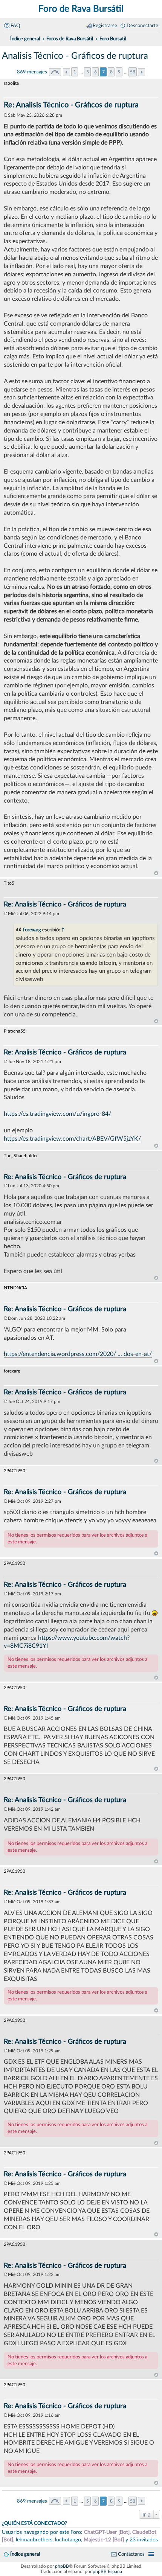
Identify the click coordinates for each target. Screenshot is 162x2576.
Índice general (25, 2554)
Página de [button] (55, 72)
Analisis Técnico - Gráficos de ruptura (75, 56)
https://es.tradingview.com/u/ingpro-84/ (57, 1114)
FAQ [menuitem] (15, 26)
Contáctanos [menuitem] (131, 2554)
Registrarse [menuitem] (105, 26)
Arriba (156, 873)
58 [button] (133, 72)
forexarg (32, 930)
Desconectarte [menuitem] (142, 26)
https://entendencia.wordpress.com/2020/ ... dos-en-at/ (78, 1354)
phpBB (62, 2566)
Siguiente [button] (141, 72)
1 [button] (75, 72)
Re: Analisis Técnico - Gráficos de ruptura (71, 105)
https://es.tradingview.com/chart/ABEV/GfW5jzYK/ (72, 1139)
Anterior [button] (66, 72)
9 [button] (119, 72)
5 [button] (88, 72)
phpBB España (107, 2571)
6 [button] (96, 72)
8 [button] (111, 72)
